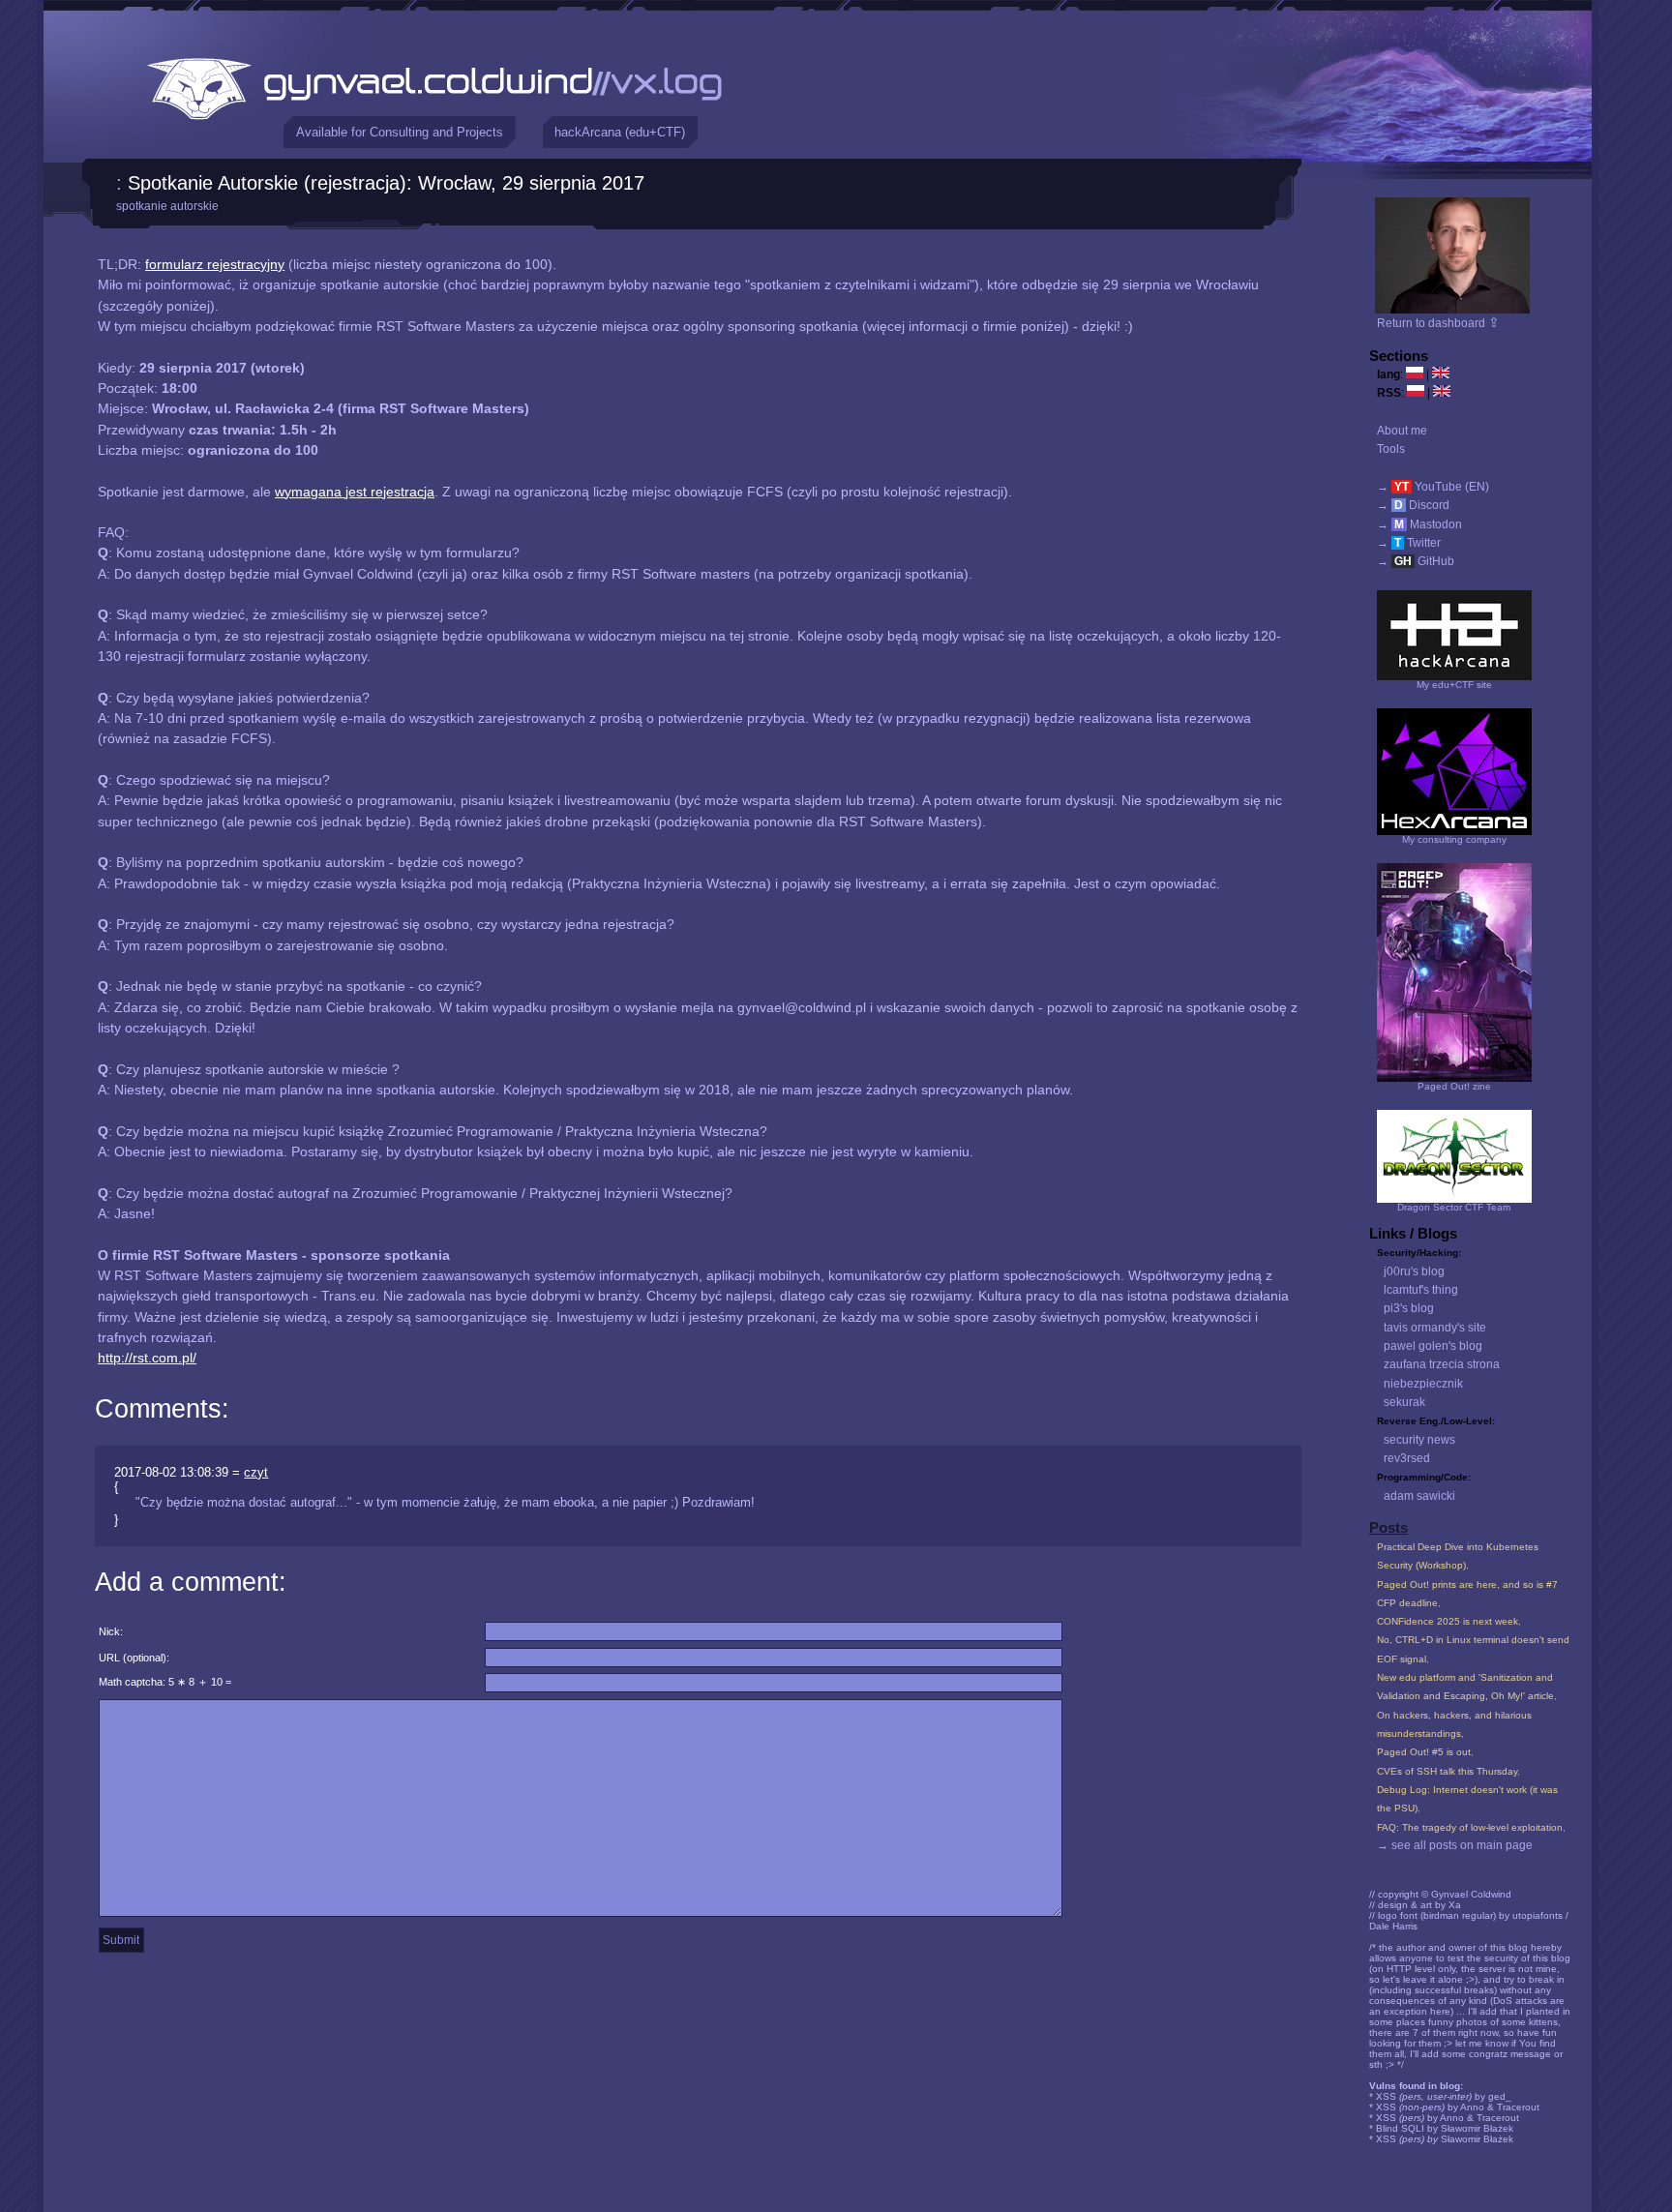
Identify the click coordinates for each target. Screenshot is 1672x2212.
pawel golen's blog (1433, 1346)
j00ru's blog (1414, 1271)
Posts (1388, 1528)
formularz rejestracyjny (215, 264)
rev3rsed (1407, 1458)
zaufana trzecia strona (1442, 1364)
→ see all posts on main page (1455, 1845)
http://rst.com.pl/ (147, 1358)
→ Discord (1413, 505)
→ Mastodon (1419, 524)
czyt (256, 1472)
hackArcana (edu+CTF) (620, 132)
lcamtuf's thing (1421, 1290)
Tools (1391, 449)
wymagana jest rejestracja (355, 492)
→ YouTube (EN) (1433, 487)
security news (1419, 1440)
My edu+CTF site (1454, 685)
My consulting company (1454, 839)
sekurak (1404, 1402)
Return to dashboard (1438, 323)
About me (1402, 431)
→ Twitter (1409, 543)
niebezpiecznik (1423, 1384)
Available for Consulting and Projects (400, 132)
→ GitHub (1416, 561)
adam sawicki (1419, 1496)
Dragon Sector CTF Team (1454, 1207)
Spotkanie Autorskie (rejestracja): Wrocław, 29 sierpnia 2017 (386, 183)
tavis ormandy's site (1435, 1328)
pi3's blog (1409, 1308)
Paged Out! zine (1454, 1086)
